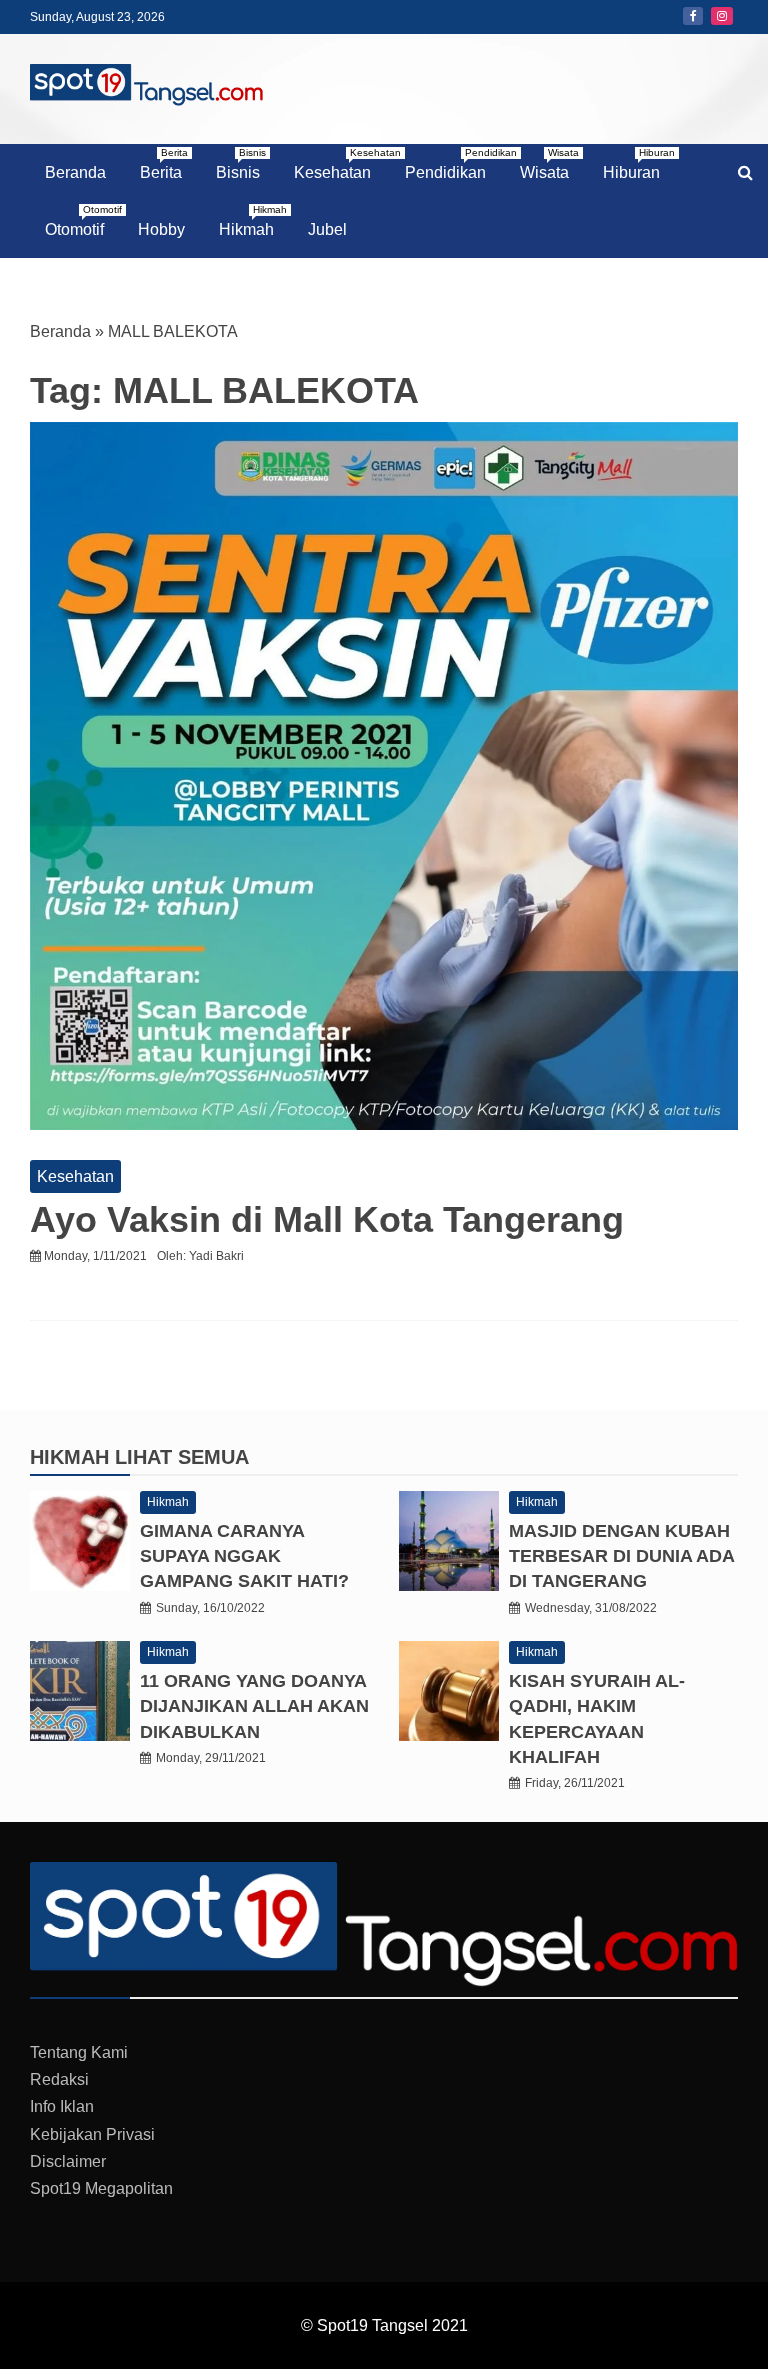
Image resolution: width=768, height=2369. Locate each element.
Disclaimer (68, 2161)
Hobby (161, 229)
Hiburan (639, 164)
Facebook (693, 16)
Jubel (327, 229)
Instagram (722, 16)
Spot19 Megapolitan (101, 2188)
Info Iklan (62, 2106)
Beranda (75, 172)
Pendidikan (453, 164)
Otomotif (82, 221)
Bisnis (241, 164)
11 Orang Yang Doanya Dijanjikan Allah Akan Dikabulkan (254, 1706)
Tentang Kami (79, 2052)
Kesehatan (340, 164)
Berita (164, 164)
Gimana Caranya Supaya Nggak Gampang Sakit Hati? (244, 1556)
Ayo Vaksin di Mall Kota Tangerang (327, 1219)
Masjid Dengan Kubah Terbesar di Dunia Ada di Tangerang (621, 1556)
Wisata (549, 164)
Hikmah (253, 221)
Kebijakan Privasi (92, 2134)
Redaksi (59, 2079)
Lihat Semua (182, 1457)
